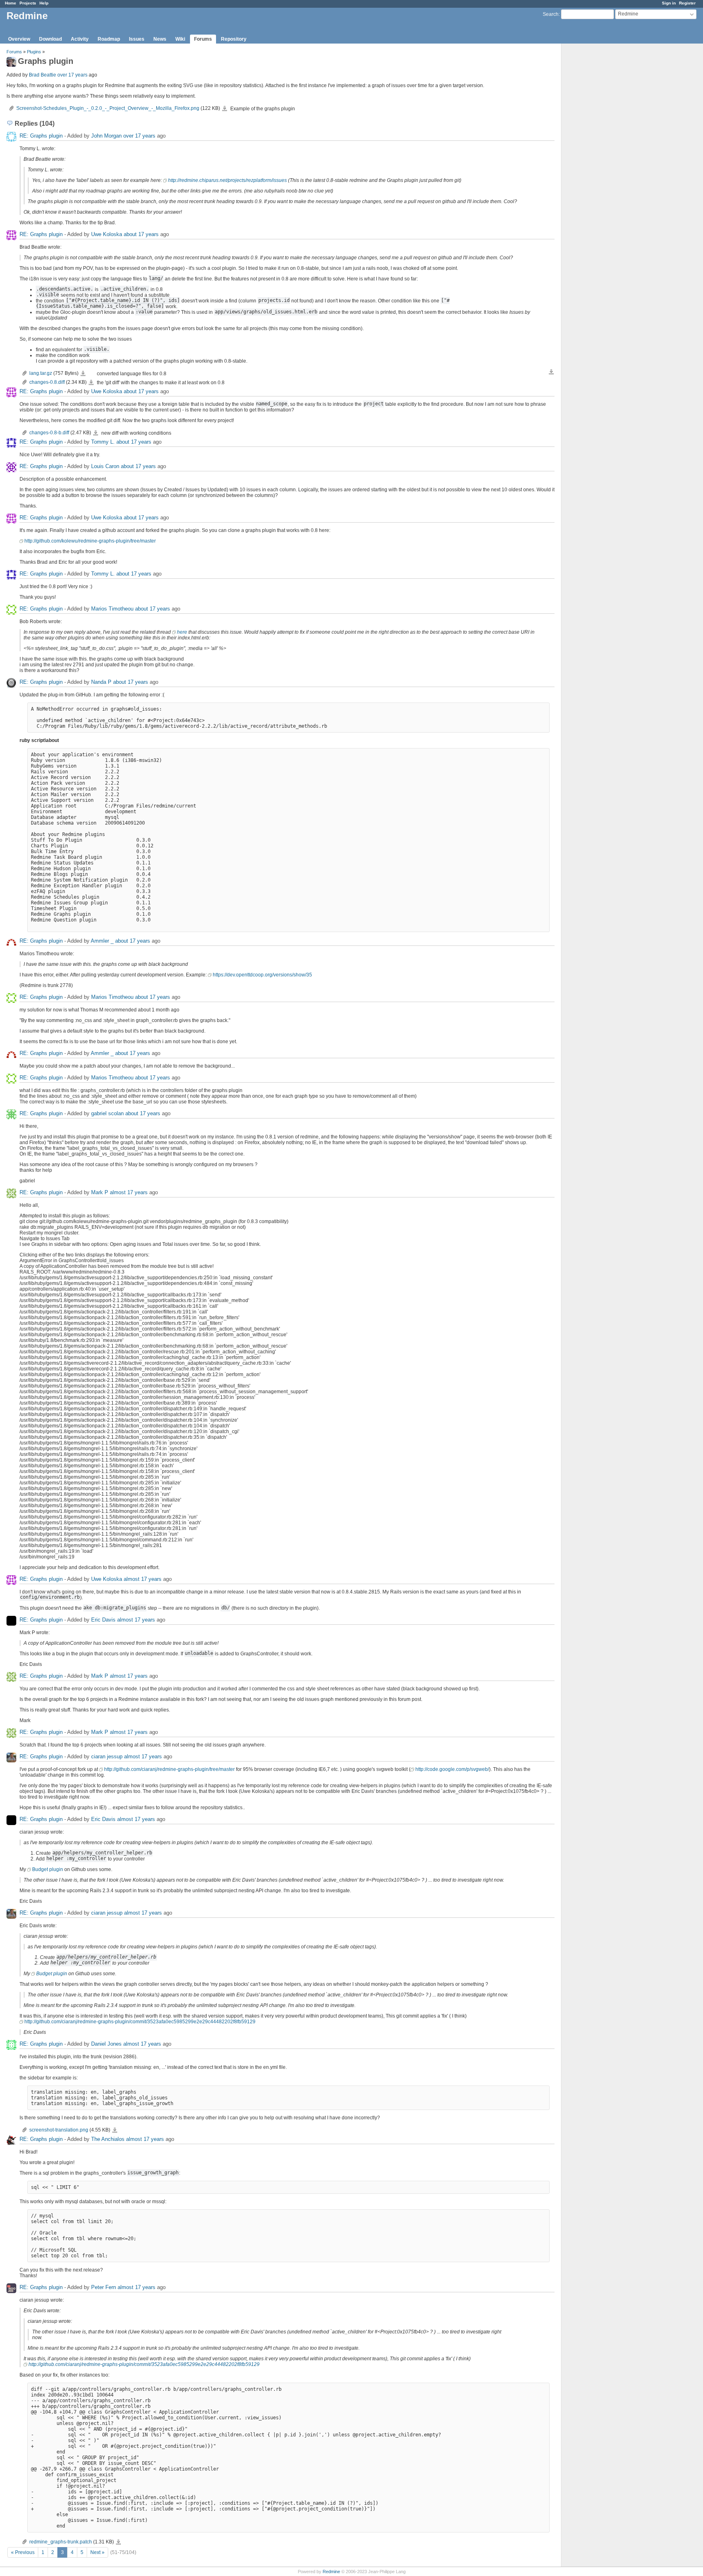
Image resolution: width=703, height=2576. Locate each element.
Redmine (331, 2572)
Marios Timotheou (112, 609)
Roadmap (109, 39)
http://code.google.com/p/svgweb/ (452, 1769)
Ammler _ (102, 941)
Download (50, 39)
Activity (80, 39)
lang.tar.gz (41, 373)
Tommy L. (103, 442)
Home (11, 3)
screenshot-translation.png (59, 2130)
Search (551, 14)
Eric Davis (103, 1620)
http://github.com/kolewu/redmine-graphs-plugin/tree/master (90, 541)
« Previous (23, 2552)
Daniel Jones (106, 2044)
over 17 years (72, 75)
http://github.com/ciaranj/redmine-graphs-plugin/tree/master (169, 1769)
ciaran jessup (107, 1756)
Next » (97, 2552)
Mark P (100, 1192)
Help (44, 3)
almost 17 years (129, 1192)
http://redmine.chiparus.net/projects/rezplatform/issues (227, 180)
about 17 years (141, 234)
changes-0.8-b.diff (49, 433)
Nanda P (101, 682)
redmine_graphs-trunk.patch (61, 2542)
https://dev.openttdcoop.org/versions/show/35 (262, 975)
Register (687, 3)
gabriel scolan (107, 1113)
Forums (203, 39)
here (182, 632)
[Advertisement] (602, 171)
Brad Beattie (43, 75)
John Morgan (106, 136)
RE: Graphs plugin (41, 136)
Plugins (34, 52)
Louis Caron (105, 466)
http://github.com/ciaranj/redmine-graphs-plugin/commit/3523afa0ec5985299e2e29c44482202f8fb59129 (140, 2022)
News (160, 39)
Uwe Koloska (107, 234)
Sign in (669, 3)
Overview (19, 39)
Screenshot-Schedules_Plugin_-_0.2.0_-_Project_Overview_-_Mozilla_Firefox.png (108, 108)
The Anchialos (108, 2139)
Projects (28, 3)
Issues (137, 39)
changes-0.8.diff (47, 382)
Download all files (551, 372)
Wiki (180, 39)
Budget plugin (48, 1869)
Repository (234, 39)
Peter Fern (104, 2287)
